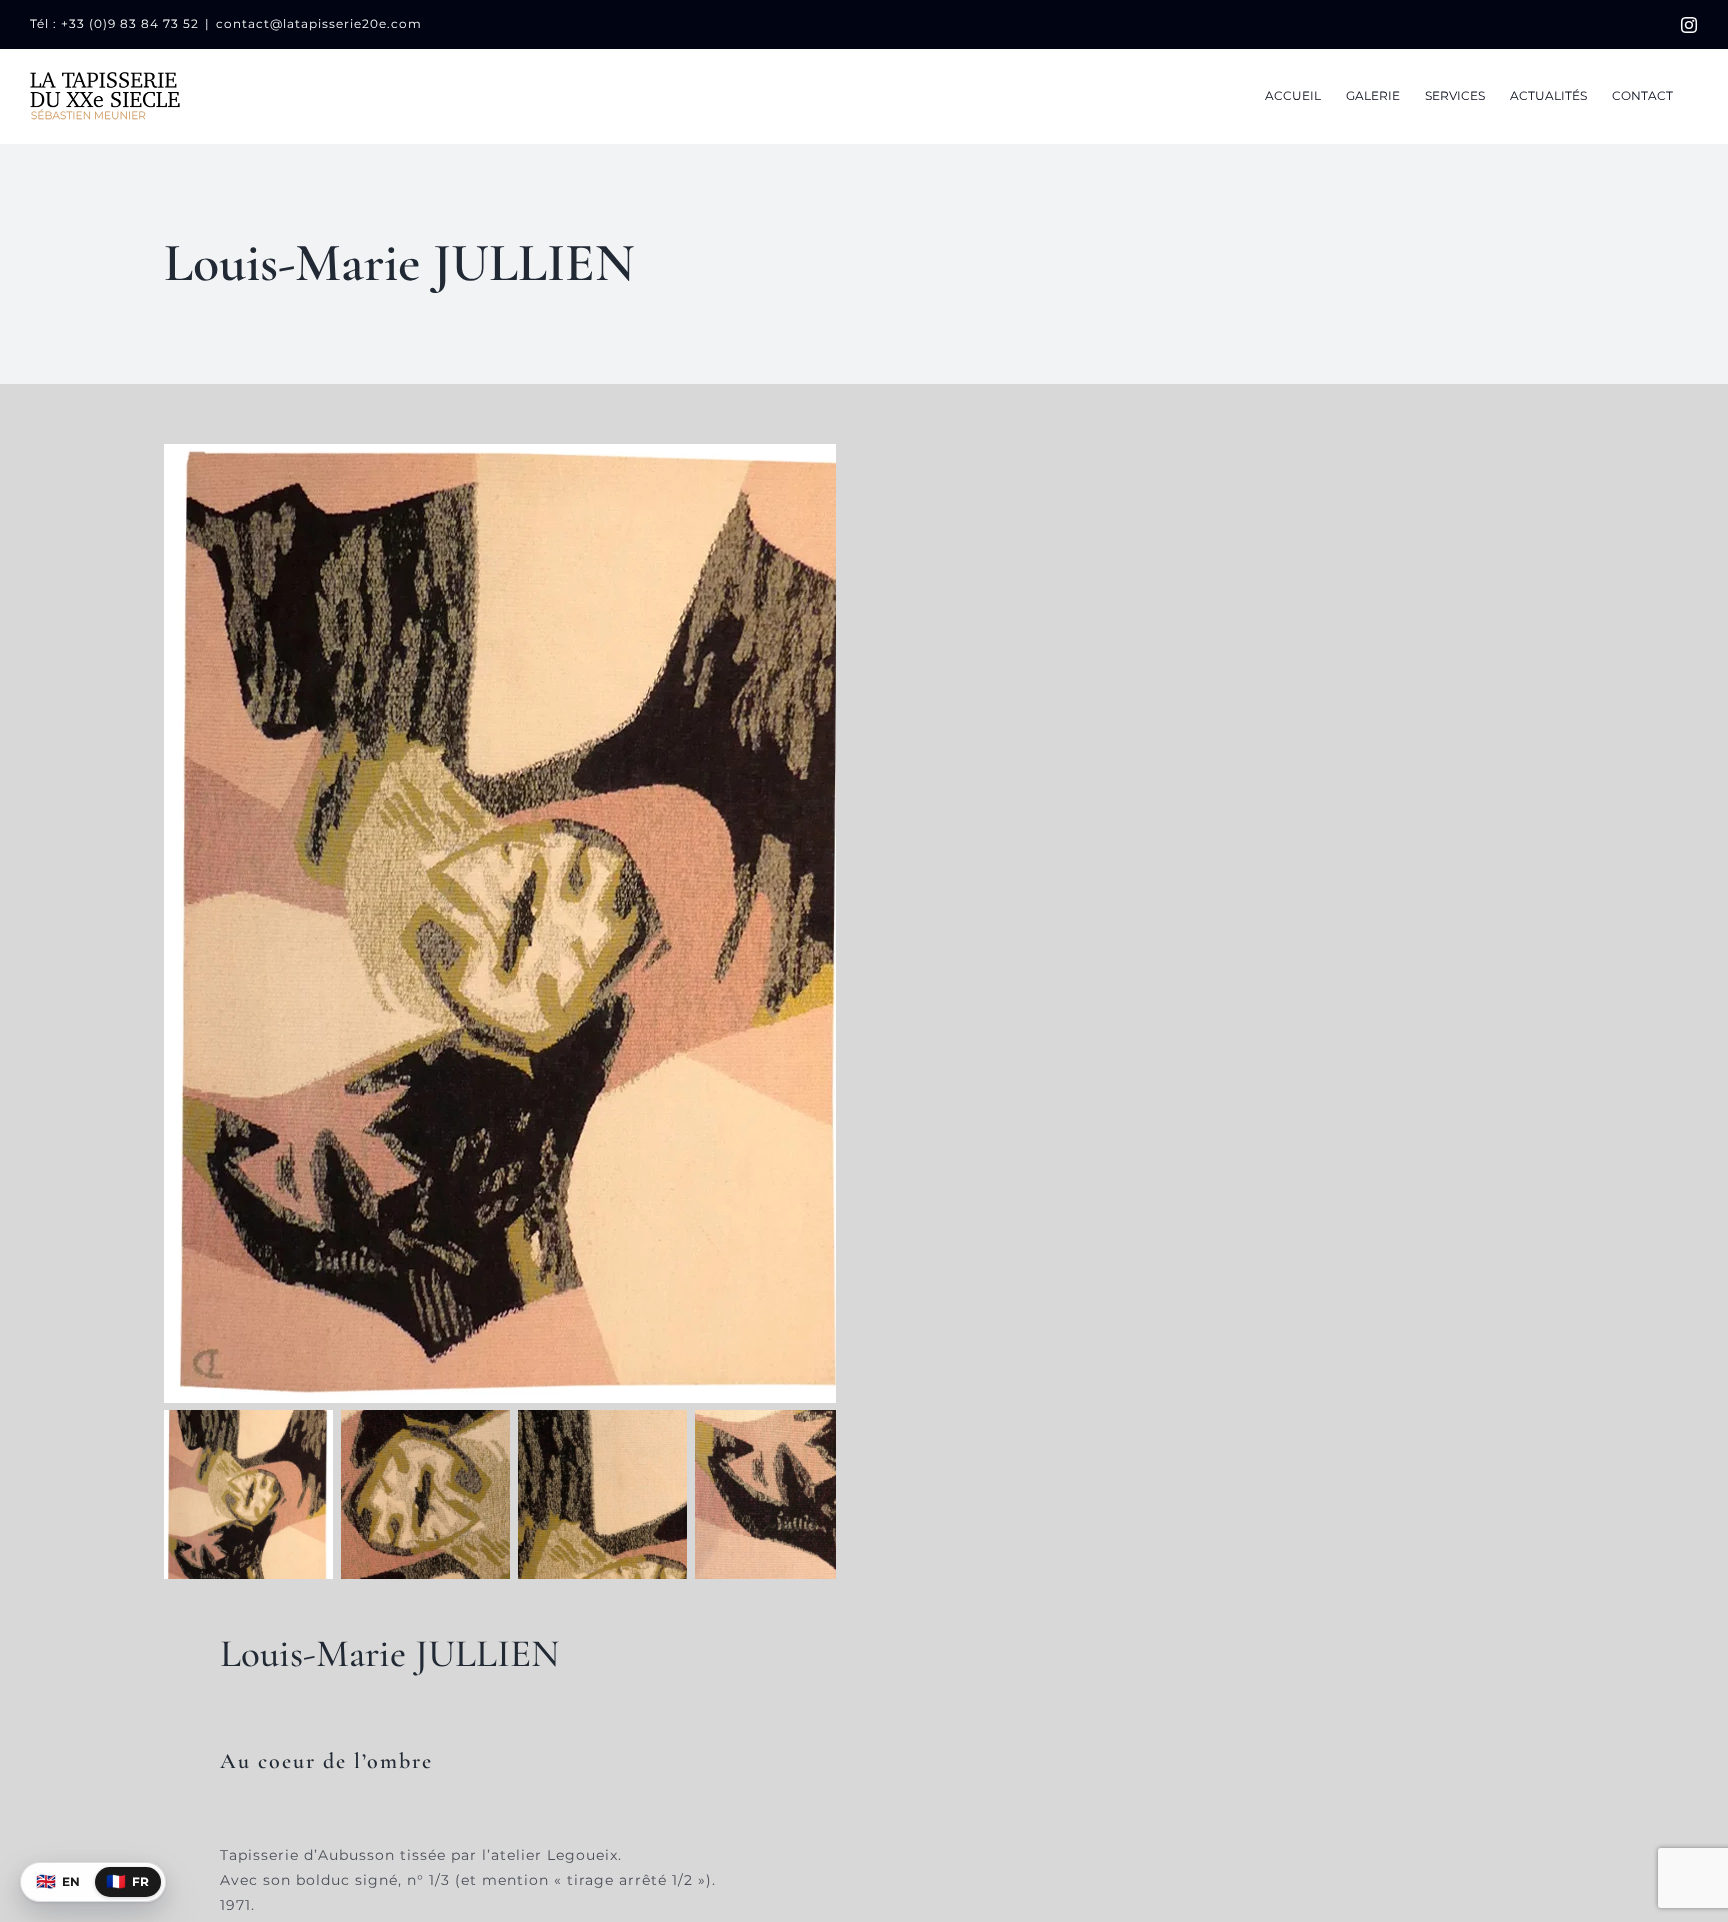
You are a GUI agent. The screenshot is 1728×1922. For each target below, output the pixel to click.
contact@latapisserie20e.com (319, 23)
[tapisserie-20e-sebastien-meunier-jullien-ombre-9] (514, 923)
